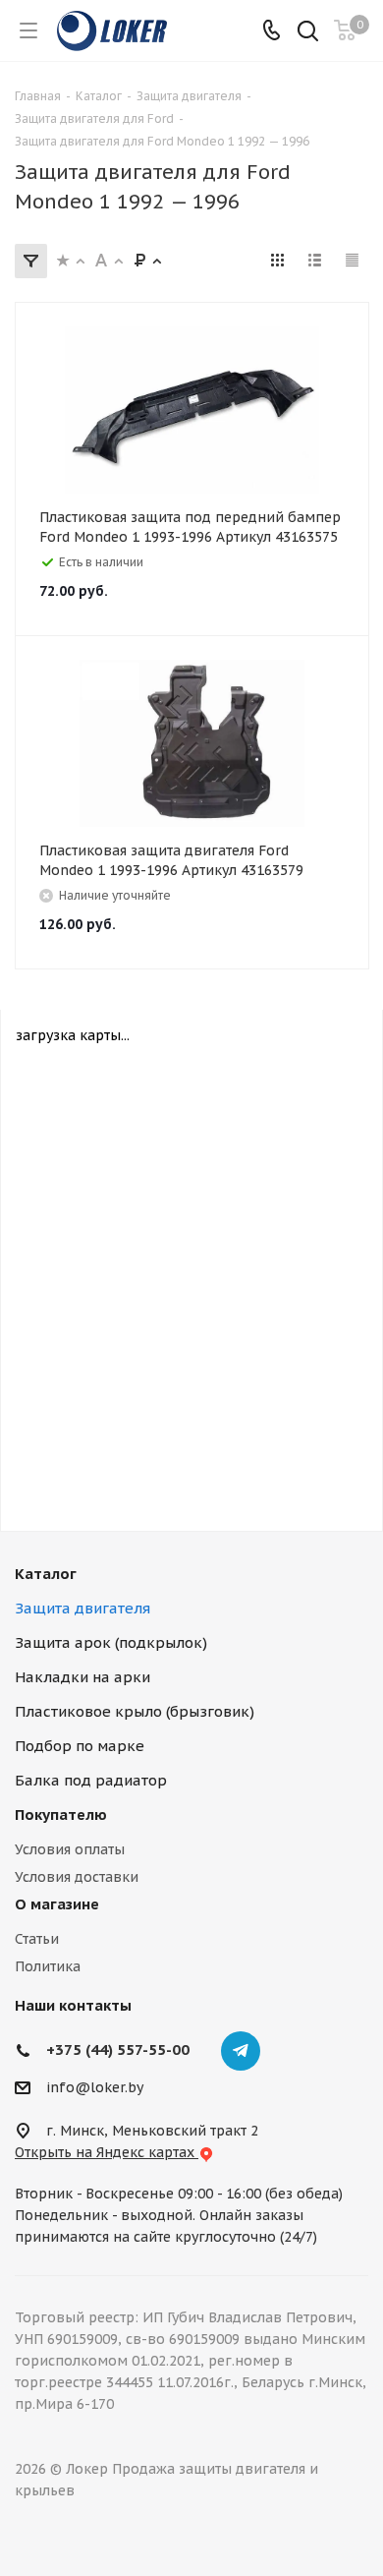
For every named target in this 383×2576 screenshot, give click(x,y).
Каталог (46, 1574)
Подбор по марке (80, 1746)
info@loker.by (95, 2087)
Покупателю (61, 1815)
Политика (48, 1966)
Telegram (241, 2051)
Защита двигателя (82, 1608)
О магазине (57, 1904)
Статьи (37, 1939)
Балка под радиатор (91, 1780)
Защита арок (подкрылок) (111, 1642)
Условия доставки (77, 1877)
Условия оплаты (70, 1849)
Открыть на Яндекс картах (107, 2152)
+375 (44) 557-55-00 (118, 2049)
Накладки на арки (82, 1677)
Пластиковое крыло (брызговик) (135, 1711)
